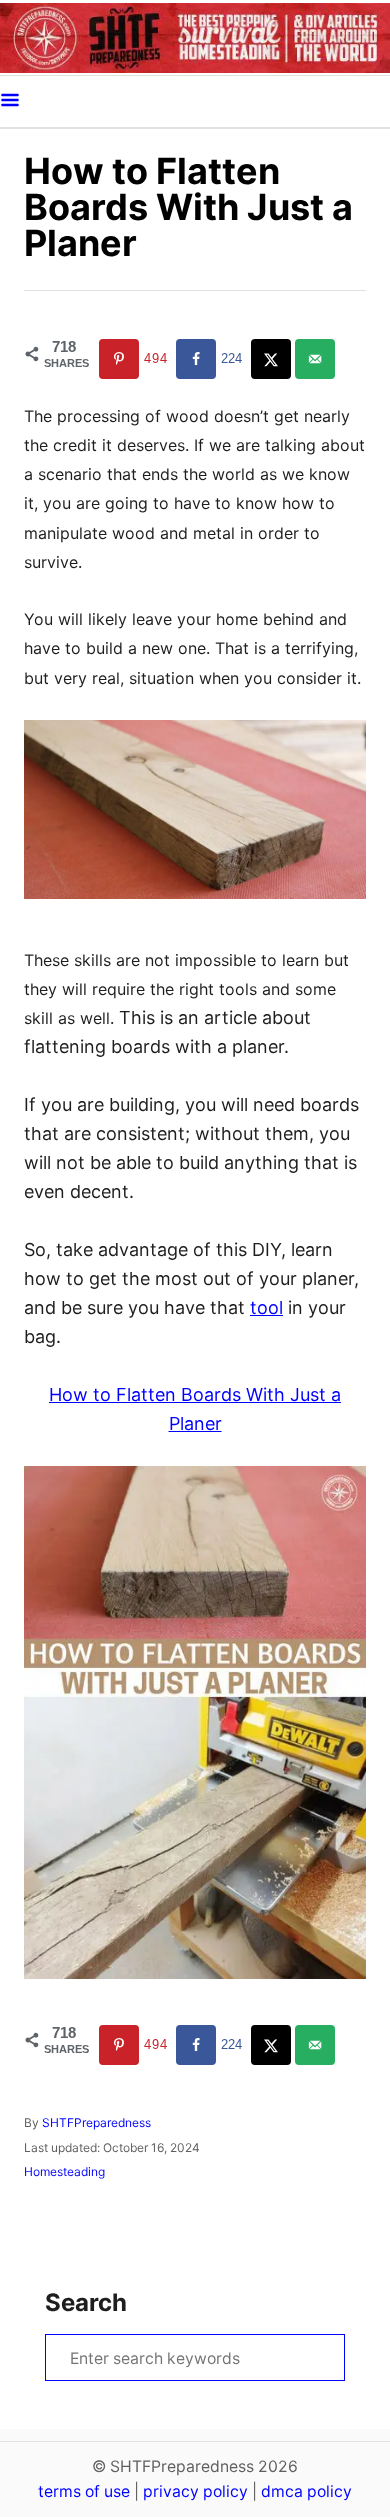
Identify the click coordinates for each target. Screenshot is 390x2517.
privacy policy (195, 2491)
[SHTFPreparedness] (195, 37)
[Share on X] (273, 359)
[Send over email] (317, 359)
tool (266, 1307)
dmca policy (306, 2491)
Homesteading (64, 2171)
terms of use (84, 2491)
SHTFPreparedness (96, 2122)
